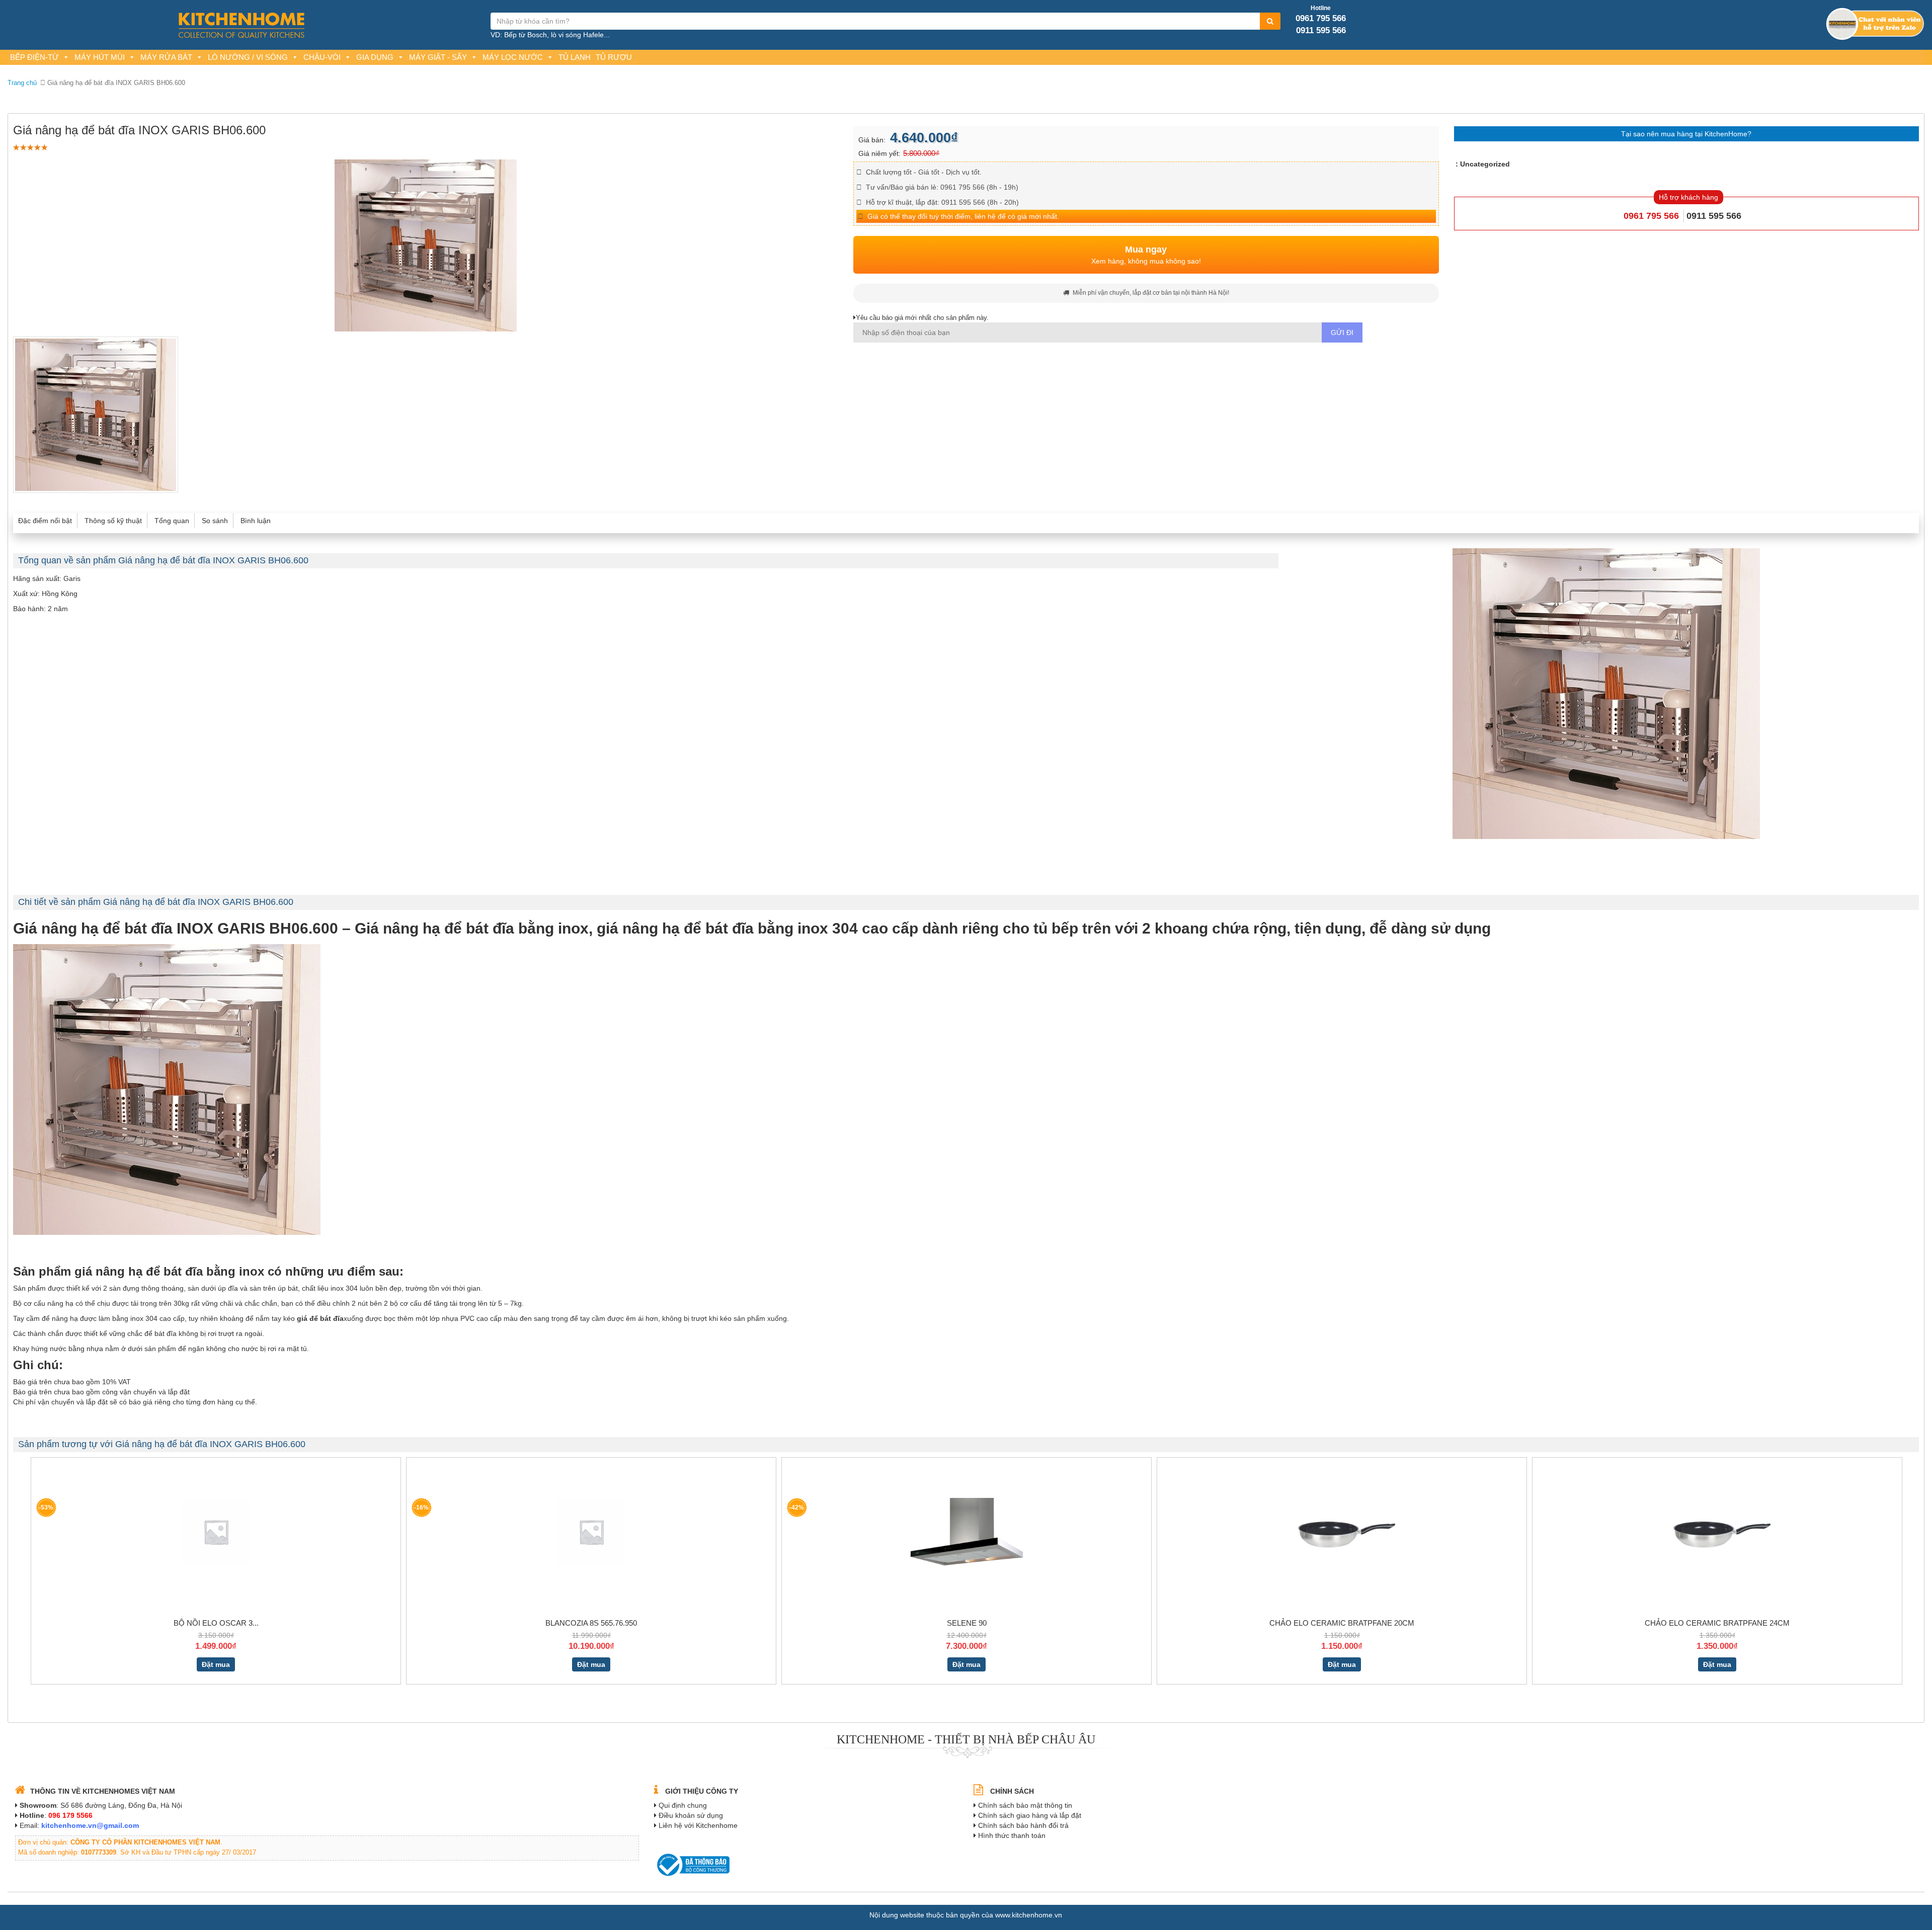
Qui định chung (683, 1805)
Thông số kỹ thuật (113, 521)
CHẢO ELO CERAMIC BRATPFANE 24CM (1717, 1623)
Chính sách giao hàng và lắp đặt (1030, 1815)
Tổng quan (172, 521)
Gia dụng (375, 57)
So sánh (215, 521)
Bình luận (256, 521)
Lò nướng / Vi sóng (248, 57)
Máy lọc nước (513, 57)
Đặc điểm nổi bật (45, 521)
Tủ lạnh (575, 57)
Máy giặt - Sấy (438, 57)
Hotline (1321, 8)
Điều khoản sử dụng (691, 1815)
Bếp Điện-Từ (34, 57)
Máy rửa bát (166, 57)
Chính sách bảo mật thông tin (1025, 1805)
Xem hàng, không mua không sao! (1146, 255)
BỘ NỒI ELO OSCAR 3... (216, 1623)
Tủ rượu (614, 57)
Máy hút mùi (100, 57)
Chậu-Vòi (322, 57)
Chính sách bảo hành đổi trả (1023, 1825)
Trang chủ (22, 83)
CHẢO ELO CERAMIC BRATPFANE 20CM (1342, 1623)
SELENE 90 (967, 1623)
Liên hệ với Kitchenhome (698, 1825)
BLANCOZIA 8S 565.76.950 (591, 1623)
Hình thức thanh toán (1012, 1835)
